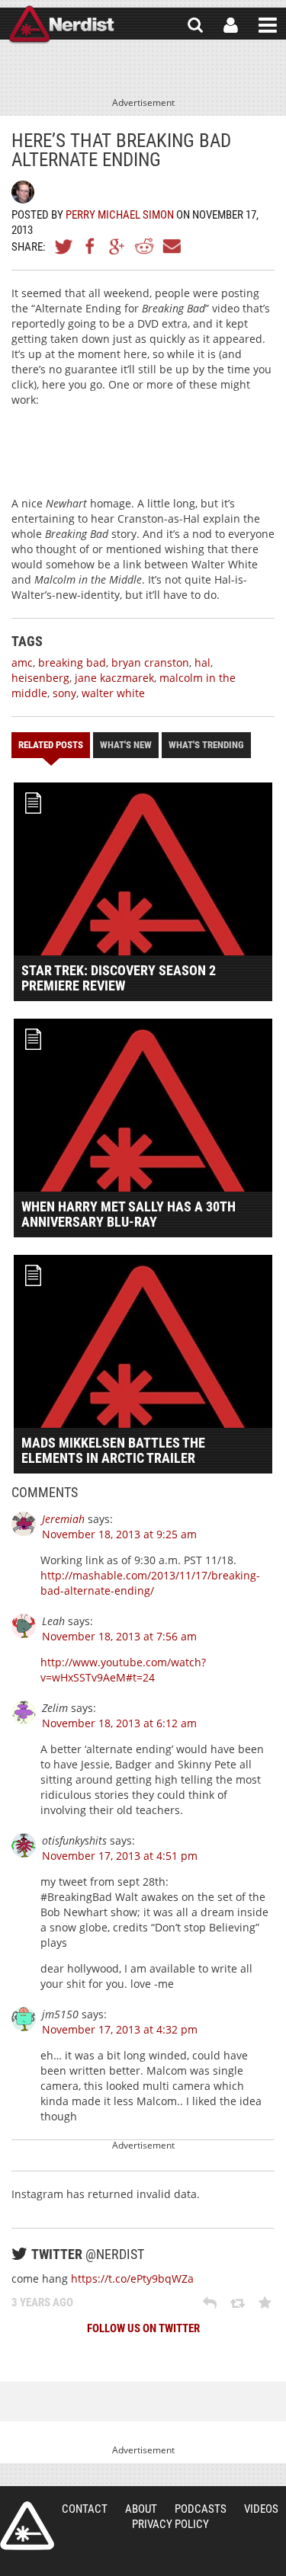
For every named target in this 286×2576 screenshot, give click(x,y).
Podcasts (201, 2509)
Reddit (144, 246)
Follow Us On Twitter (143, 2328)
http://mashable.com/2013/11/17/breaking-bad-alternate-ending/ (150, 1583)
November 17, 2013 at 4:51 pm (120, 1856)
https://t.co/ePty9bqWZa (132, 2278)
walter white (113, 693)
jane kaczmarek (114, 678)
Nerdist (61, 25)
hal (202, 662)
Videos (261, 2509)
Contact (85, 2509)
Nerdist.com (27, 2526)
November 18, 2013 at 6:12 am (119, 1723)
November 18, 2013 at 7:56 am (119, 1636)
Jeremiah (63, 1519)
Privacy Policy (170, 2524)
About (141, 2509)
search (195, 25)
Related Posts (51, 745)
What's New (126, 745)
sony (64, 693)
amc (22, 662)
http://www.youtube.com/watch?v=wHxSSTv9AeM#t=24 (123, 1670)
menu (268, 25)
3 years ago (42, 2302)
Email (171, 246)
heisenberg (40, 678)
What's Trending (206, 745)
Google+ (117, 246)
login (231, 25)
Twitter (64, 246)
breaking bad (72, 662)
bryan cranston (150, 662)
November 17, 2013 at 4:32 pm (120, 2029)
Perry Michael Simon (120, 215)
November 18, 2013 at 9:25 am (119, 1534)
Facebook (91, 246)
